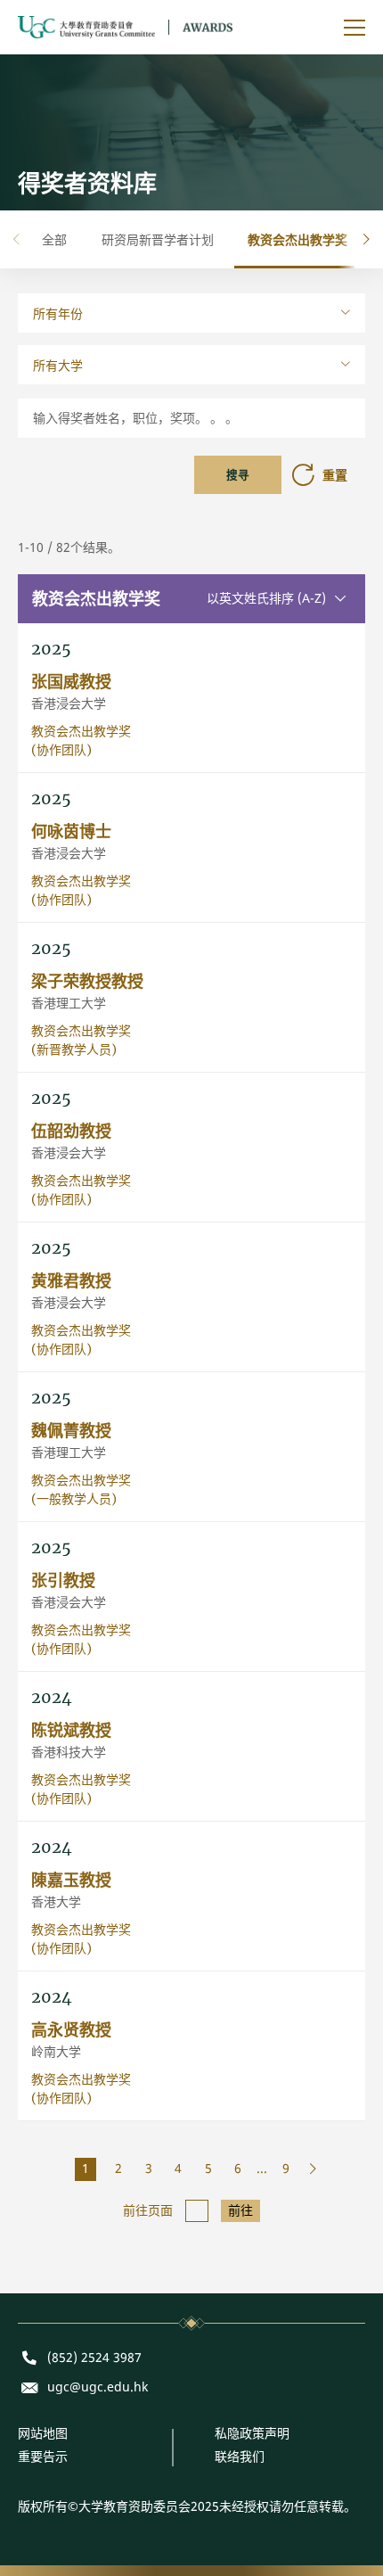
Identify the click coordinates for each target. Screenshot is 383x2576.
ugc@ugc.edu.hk (98, 2387)
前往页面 (148, 2211)
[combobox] (191, 313)
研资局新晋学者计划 (158, 239)
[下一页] (308, 2169)
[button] (367, 239)
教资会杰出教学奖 (297, 239)
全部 (54, 239)
